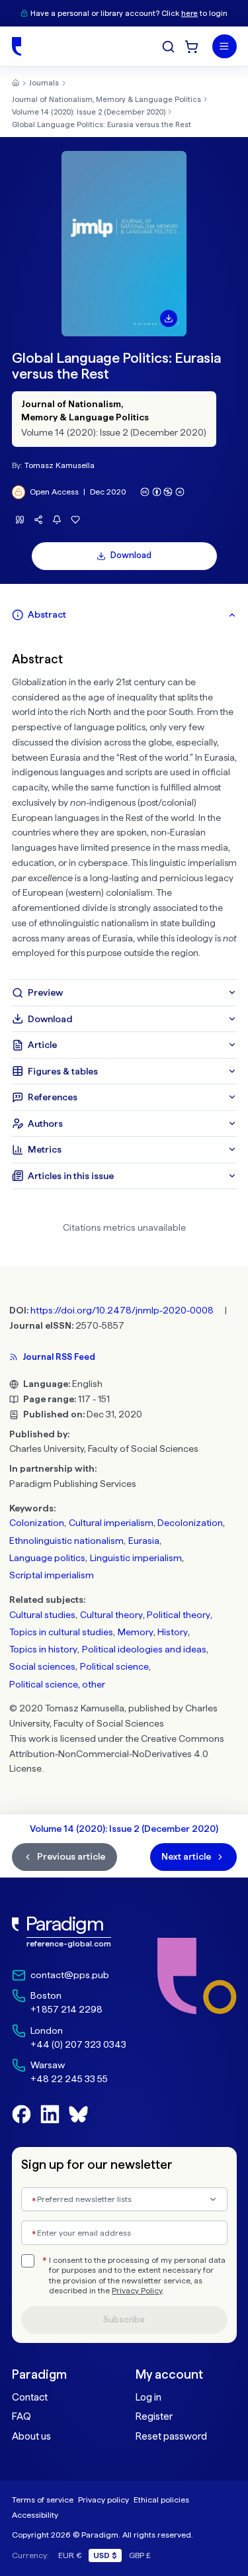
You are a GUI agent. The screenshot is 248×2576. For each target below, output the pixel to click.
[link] (69, 1932)
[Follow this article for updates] (57, 520)
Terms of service (43, 2500)
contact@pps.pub (70, 1975)
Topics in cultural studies (61, 1632)
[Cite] (20, 520)
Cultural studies (42, 1615)
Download (131, 555)
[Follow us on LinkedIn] (50, 2114)
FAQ (21, 2416)
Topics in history (43, 1649)
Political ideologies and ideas (144, 1649)
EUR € (70, 2555)
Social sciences (42, 1666)
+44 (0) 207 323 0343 (78, 2044)
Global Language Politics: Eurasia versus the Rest (102, 124)
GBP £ (140, 2555)
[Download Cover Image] (169, 318)
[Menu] (225, 47)
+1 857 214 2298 (66, 2009)
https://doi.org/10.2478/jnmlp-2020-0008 (122, 1310)
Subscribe (124, 2319)
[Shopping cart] (191, 47)
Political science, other (57, 1684)
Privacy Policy (137, 2291)
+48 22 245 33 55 (69, 2079)
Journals (44, 83)
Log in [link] (148, 2397)
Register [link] (154, 2416)
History (173, 1632)
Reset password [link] (171, 2436)
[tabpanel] (124, 804)
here (189, 13)
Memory (136, 1632)
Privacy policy (103, 2500)
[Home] (17, 46)
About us (31, 2436)
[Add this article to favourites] (76, 520)
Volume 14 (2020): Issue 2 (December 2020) (89, 112)
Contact (30, 2397)
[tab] (124, 615)
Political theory (179, 1615)
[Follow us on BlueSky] (78, 2114)
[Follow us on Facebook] (21, 2114)
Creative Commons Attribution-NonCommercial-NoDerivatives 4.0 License (117, 1754)
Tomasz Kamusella (60, 465)
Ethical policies (161, 2500)
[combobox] (124, 2200)
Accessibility (35, 2515)
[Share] (39, 520)
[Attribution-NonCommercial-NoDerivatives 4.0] (163, 492)
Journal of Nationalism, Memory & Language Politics (106, 99)
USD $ (105, 2555)
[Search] (168, 47)
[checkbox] (28, 2261)
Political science (114, 1666)
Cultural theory (111, 1615)
